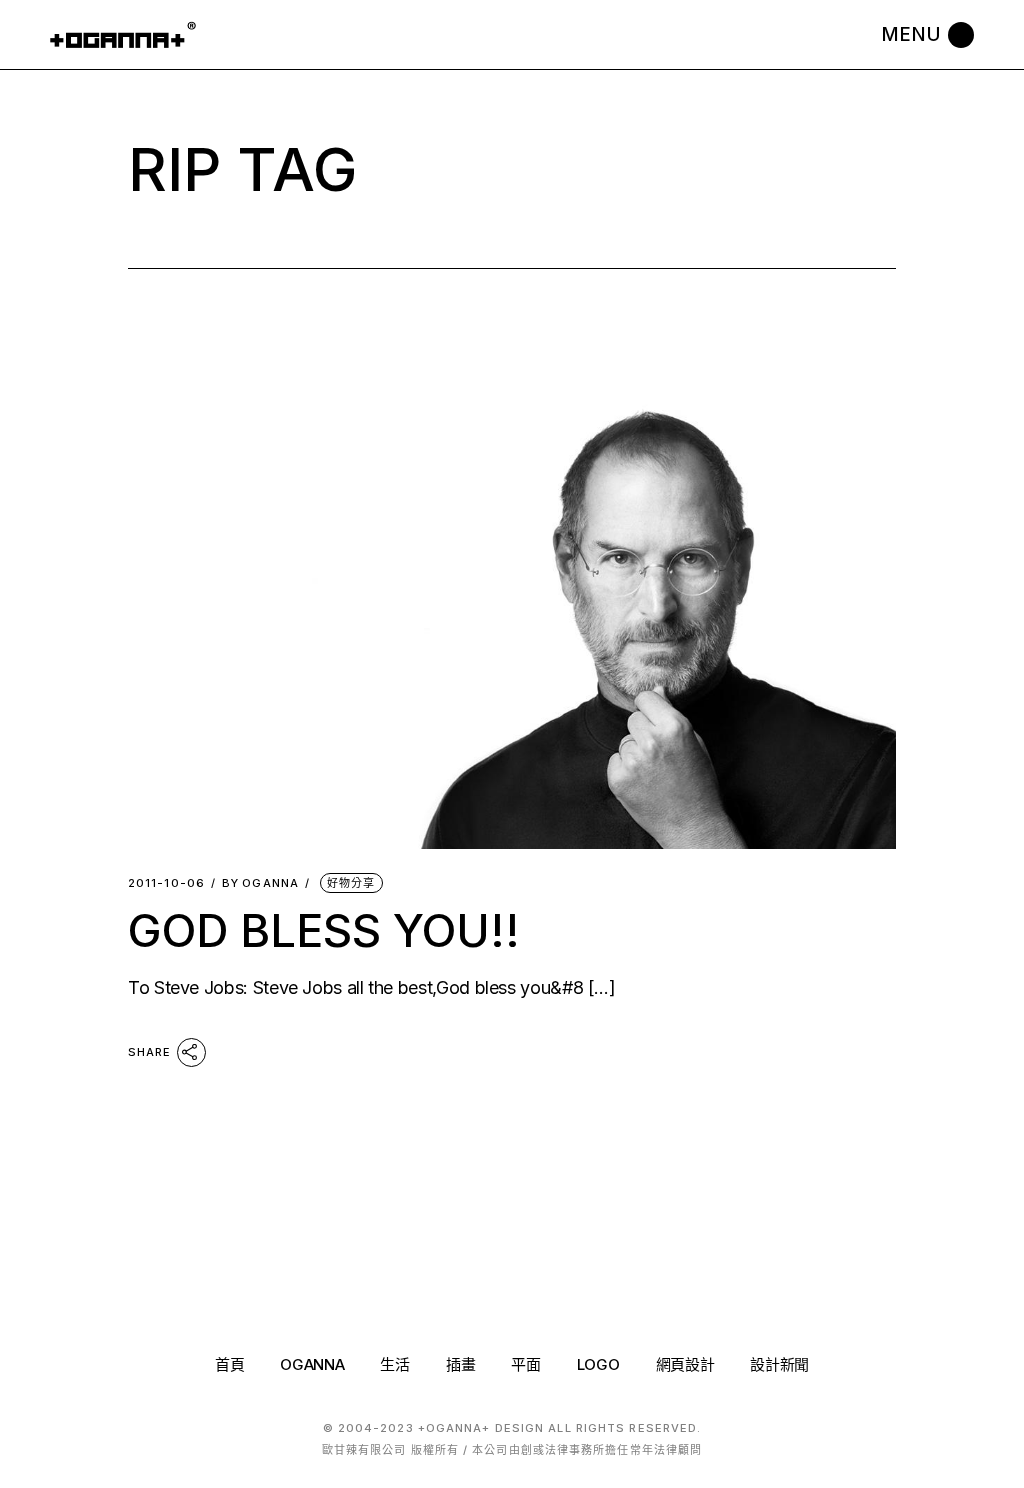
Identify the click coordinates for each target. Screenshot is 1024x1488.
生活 (394, 1364)
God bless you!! (324, 930)
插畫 (460, 1364)
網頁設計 (685, 1364)
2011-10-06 (166, 883)
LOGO (598, 1364)
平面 (525, 1364)
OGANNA (260, 883)
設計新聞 (779, 1364)
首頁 (229, 1364)
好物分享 (351, 883)
